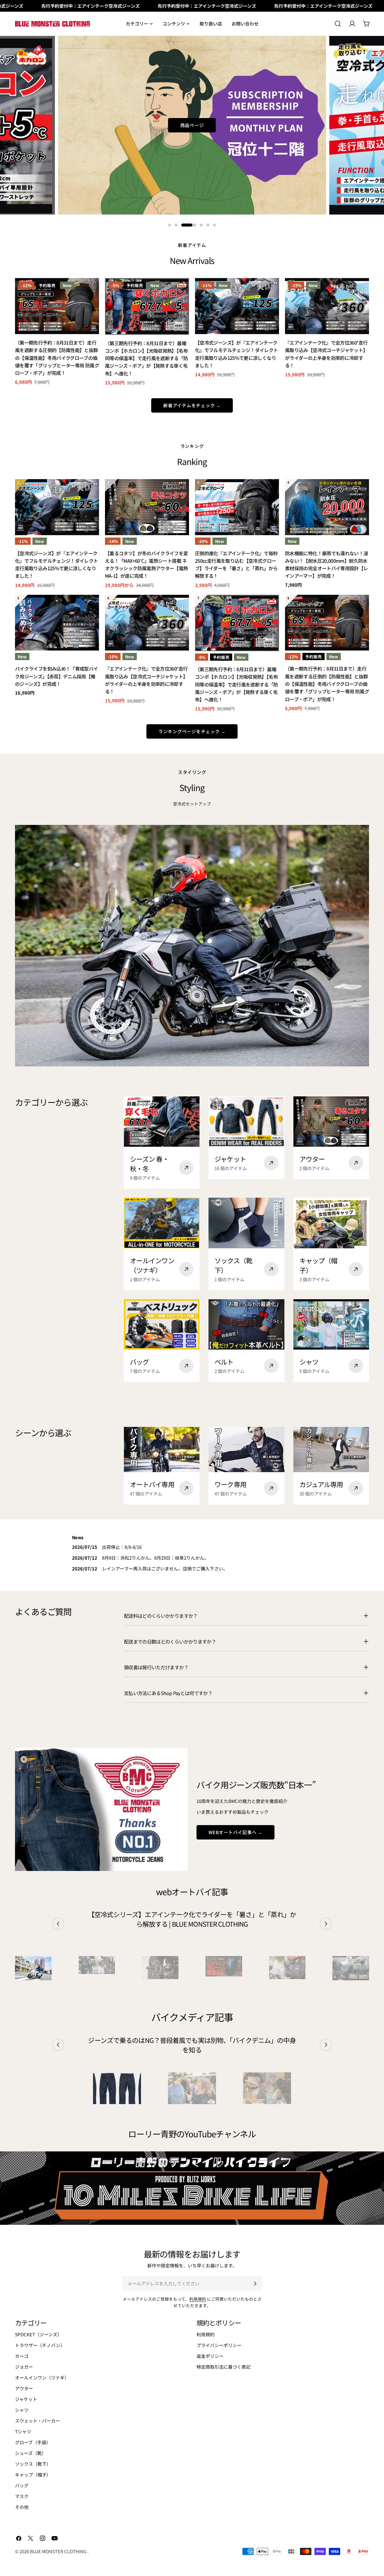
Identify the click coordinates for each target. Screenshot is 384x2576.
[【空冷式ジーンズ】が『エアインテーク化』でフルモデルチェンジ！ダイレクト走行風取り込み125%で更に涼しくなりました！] (237, 306)
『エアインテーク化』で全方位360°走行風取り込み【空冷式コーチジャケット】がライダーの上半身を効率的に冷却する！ (326, 354)
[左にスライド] (58, 1924)
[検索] (338, 24)
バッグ (22, 2485)
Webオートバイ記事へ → (235, 1832)
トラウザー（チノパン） (40, 2345)
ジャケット (26, 2399)
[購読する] (255, 2284)
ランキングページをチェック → (192, 731)
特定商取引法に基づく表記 (223, 2367)
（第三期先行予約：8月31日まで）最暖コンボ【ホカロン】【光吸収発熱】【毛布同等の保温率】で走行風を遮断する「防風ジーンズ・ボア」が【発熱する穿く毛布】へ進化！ (147, 358)
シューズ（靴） (31, 2453)
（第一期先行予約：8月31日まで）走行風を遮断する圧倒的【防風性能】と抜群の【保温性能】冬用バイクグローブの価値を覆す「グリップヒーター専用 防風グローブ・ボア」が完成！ (57, 358)
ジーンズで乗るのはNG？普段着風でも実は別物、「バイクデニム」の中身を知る (192, 2045)
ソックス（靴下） (33, 2464)
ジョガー (24, 2367)
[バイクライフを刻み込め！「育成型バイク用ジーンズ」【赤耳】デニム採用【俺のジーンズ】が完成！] (57, 623)
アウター (24, 2388)
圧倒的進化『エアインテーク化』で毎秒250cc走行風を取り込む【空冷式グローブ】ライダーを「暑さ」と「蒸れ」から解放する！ (236, 565)
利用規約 (198, 2299)
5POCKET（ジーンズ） (38, 2334)
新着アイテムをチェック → (192, 405)
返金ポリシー (210, 2356)
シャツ (22, 2410)
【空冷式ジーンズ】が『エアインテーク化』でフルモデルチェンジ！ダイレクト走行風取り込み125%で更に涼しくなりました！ (237, 354)
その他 (22, 2507)
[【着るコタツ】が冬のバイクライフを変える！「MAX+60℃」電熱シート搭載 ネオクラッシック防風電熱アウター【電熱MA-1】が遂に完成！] (147, 507)
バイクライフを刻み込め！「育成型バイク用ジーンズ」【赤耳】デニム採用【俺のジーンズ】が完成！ (57, 676)
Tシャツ (23, 2431)
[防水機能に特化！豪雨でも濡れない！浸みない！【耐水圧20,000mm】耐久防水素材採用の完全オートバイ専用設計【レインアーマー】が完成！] (327, 507)
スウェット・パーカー (37, 2421)
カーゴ (22, 2356)
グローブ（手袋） (33, 2442)
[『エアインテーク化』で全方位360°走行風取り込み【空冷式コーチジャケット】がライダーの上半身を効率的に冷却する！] (327, 306)
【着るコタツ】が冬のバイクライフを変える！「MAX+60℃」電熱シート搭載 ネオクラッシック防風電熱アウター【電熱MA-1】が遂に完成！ (147, 565)
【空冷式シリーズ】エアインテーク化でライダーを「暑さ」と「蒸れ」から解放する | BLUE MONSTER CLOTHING (192, 1919)
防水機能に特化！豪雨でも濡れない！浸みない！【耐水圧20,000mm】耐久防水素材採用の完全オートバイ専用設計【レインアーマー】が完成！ (327, 565)
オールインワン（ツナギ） (42, 2377)
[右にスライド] (326, 1924)
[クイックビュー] (90, 291)
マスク (22, 2496)
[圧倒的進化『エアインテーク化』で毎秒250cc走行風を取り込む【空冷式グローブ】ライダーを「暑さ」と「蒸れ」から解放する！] (237, 507)
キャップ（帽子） (33, 2475)
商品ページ (192, 125)
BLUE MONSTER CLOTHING (59, 2551)
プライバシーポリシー (219, 2345)
